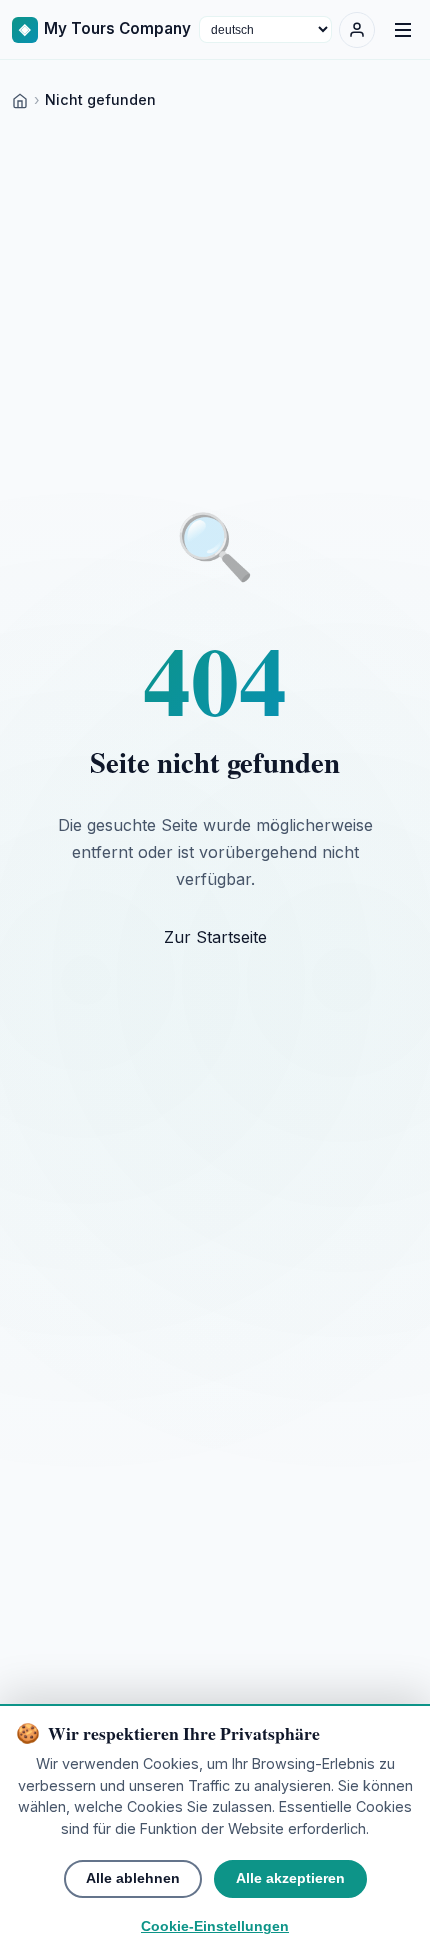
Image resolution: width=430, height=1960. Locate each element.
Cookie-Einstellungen (215, 1926)
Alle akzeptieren (290, 1878)
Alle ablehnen (133, 1878)
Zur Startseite (215, 937)
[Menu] (403, 30)
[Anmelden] (357, 30)
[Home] (20, 99)
